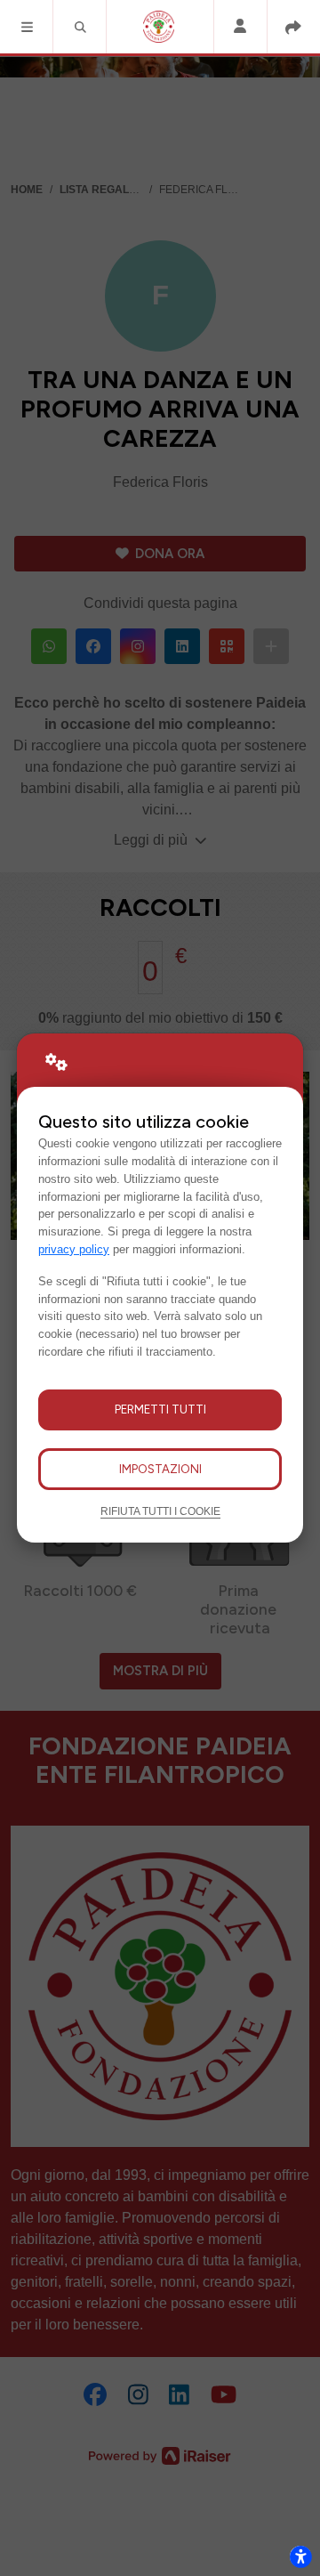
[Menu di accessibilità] (300, 2556)
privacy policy (74, 1249)
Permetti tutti (160, 1409)
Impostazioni (160, 1469)
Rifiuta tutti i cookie (160, 1511)
